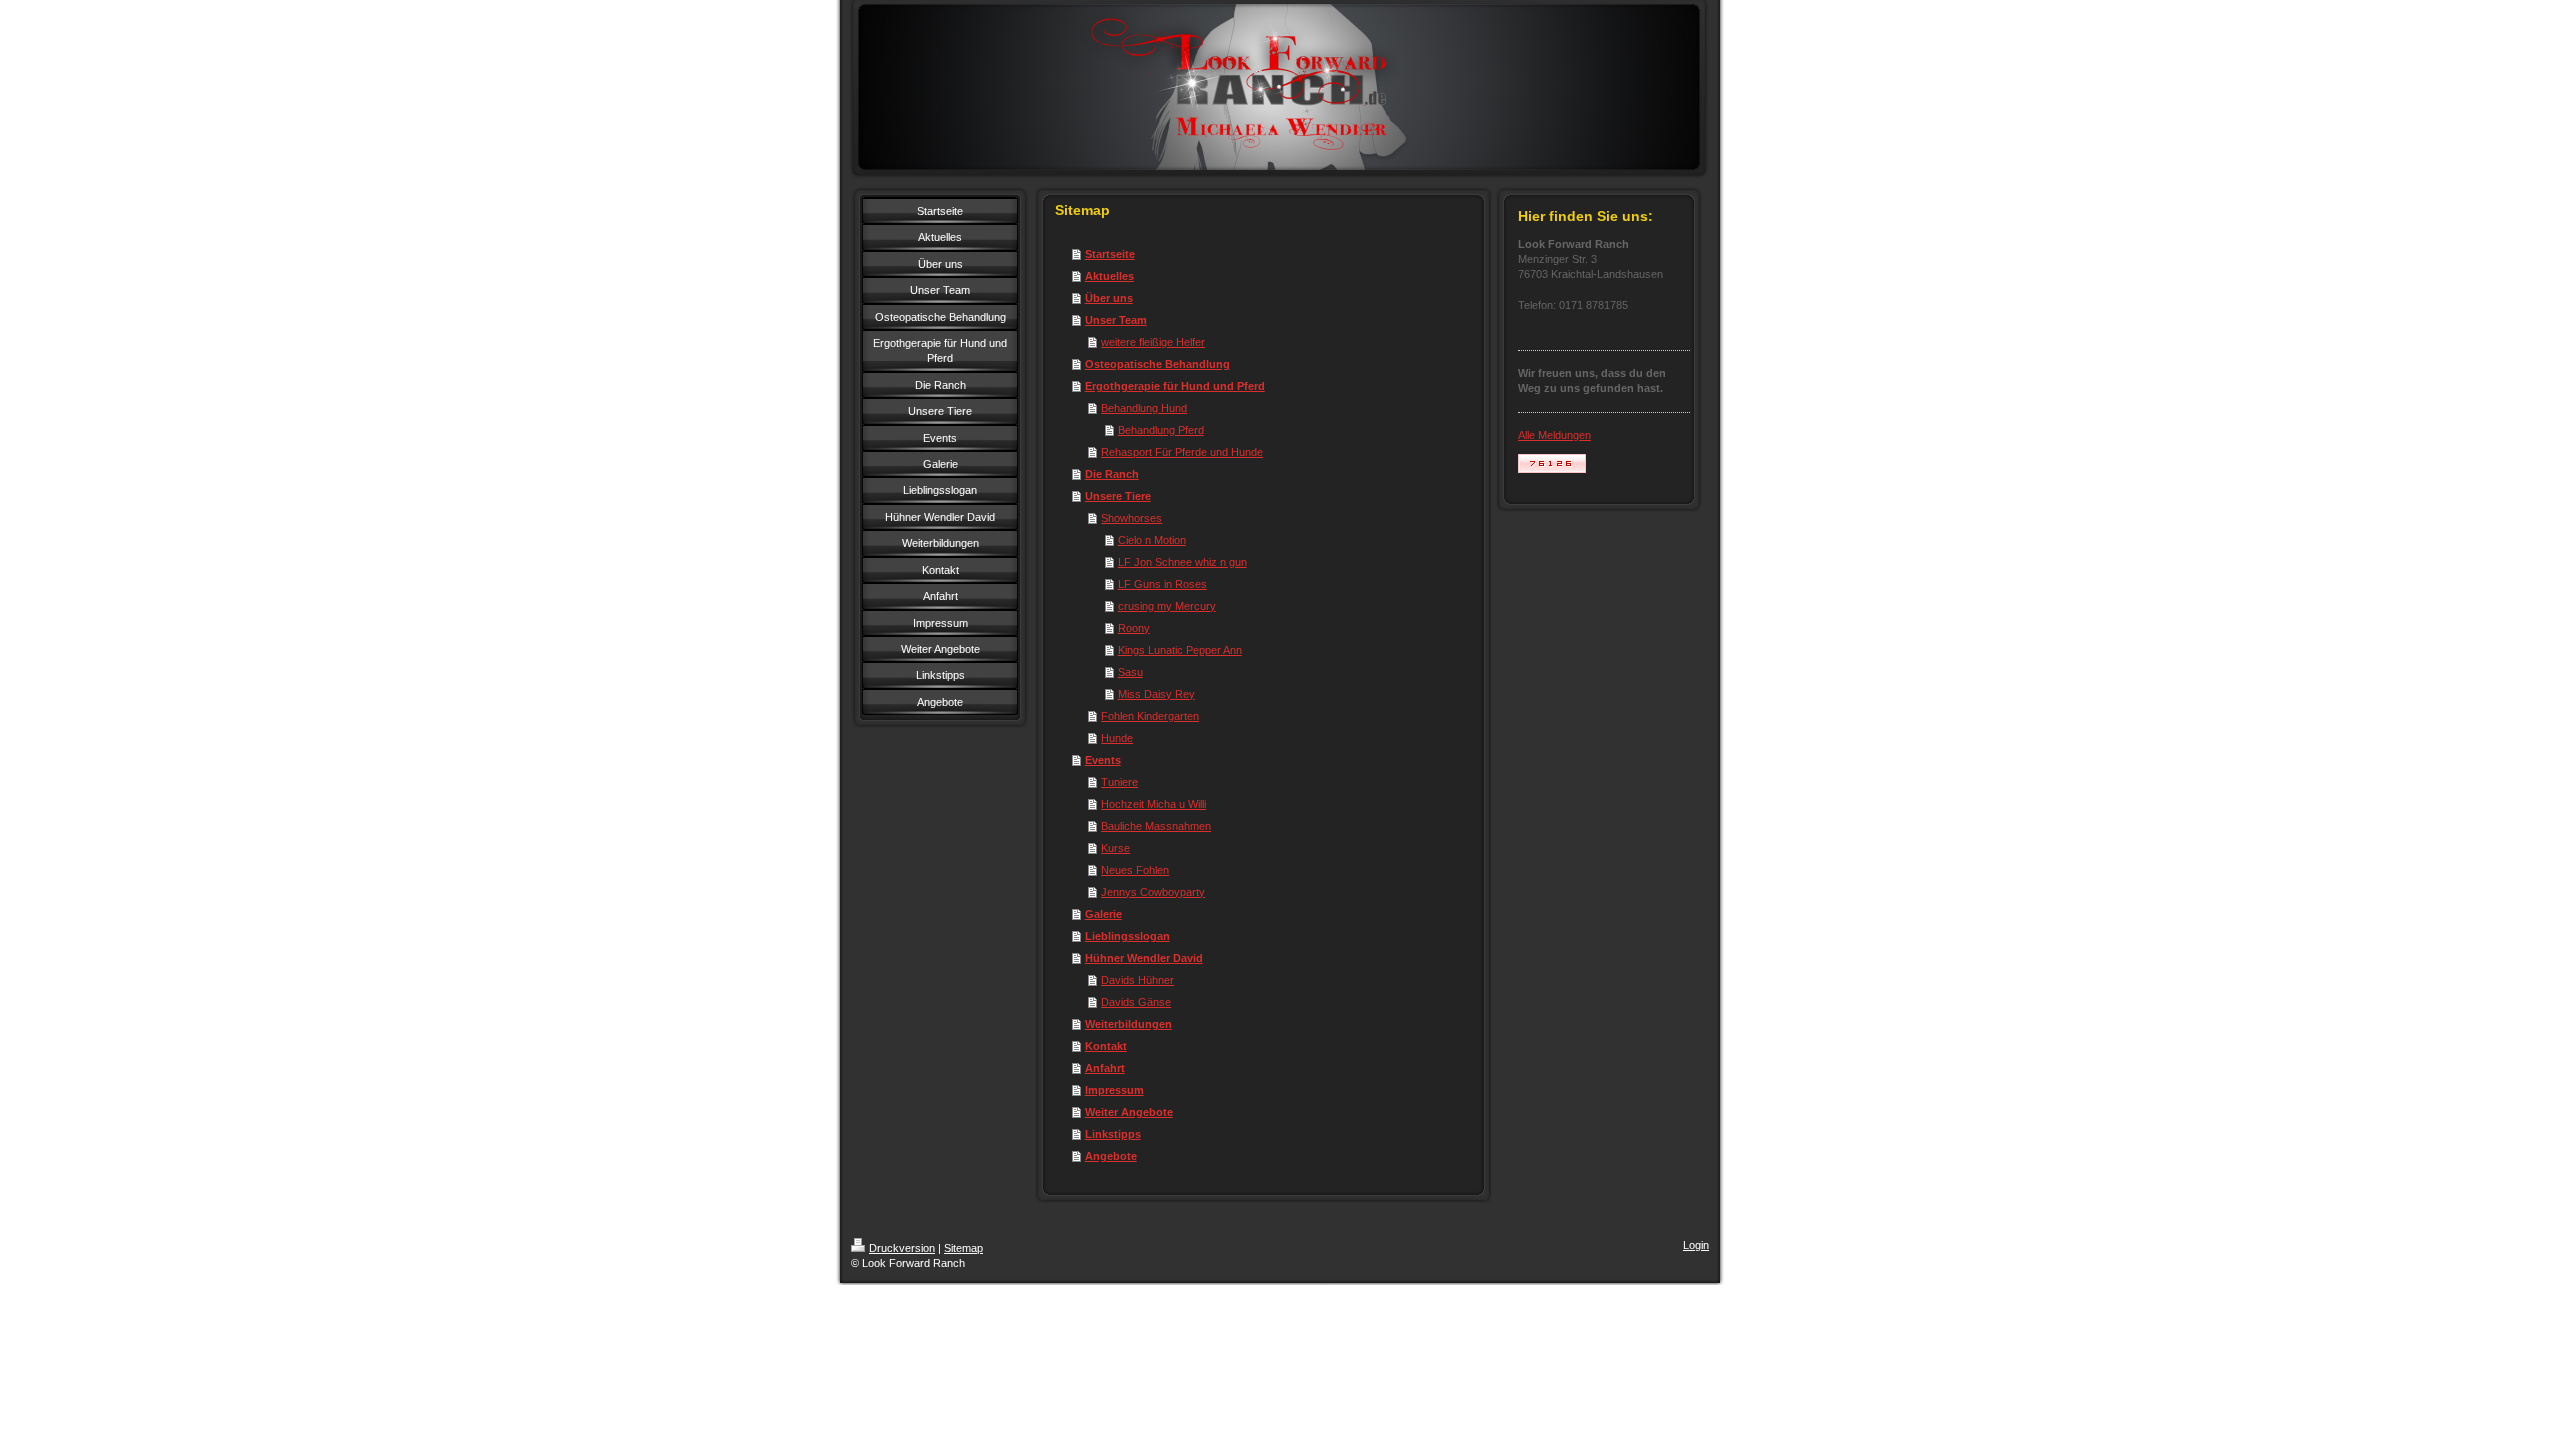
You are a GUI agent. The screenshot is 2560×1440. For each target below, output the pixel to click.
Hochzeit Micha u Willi (1153, 804)
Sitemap (963, 1248)
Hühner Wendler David (1144, 958)
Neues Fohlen (1135, 870)
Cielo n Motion (1152, 540)
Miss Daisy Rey (1156, 694)
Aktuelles (1109, 276)
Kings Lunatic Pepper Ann (1180, 650)
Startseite (1110, 254)
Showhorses (1131, 518)
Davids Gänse (1136, 1002)
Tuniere (1119, 782)
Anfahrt (1105, 1068)
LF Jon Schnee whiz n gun (1182, 562)
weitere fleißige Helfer (1153, 342)
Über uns (1109, 298)
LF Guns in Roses (1162, 584)
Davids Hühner (1137, 980)
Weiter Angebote (1129, 1112)
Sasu (1130, 672)
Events (1103, 760)
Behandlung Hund (1144, 408)
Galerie (1103, 914)
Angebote (1111, 1156)
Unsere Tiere (1118, 496)
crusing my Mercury (1167, 606)
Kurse (1115, 848)
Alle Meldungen (1554, 435)
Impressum (1114, 1090)
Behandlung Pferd (1161, 430)
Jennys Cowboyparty (1153, 892)
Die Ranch (1112, 474)
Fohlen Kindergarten (1150, 716)
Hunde (1117, 738)
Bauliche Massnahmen (1156, 826)
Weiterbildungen (1128, 1024)
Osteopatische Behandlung (1157, 364)
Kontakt (1106, 1046)
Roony (1134, 628)
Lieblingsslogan (1127, 936)
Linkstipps (1113, 1134)
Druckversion (902, 1248)
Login (1696, 1245)
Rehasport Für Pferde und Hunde (1182, 452)
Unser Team (1116, 320)
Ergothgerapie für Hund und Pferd (1175, 386)
